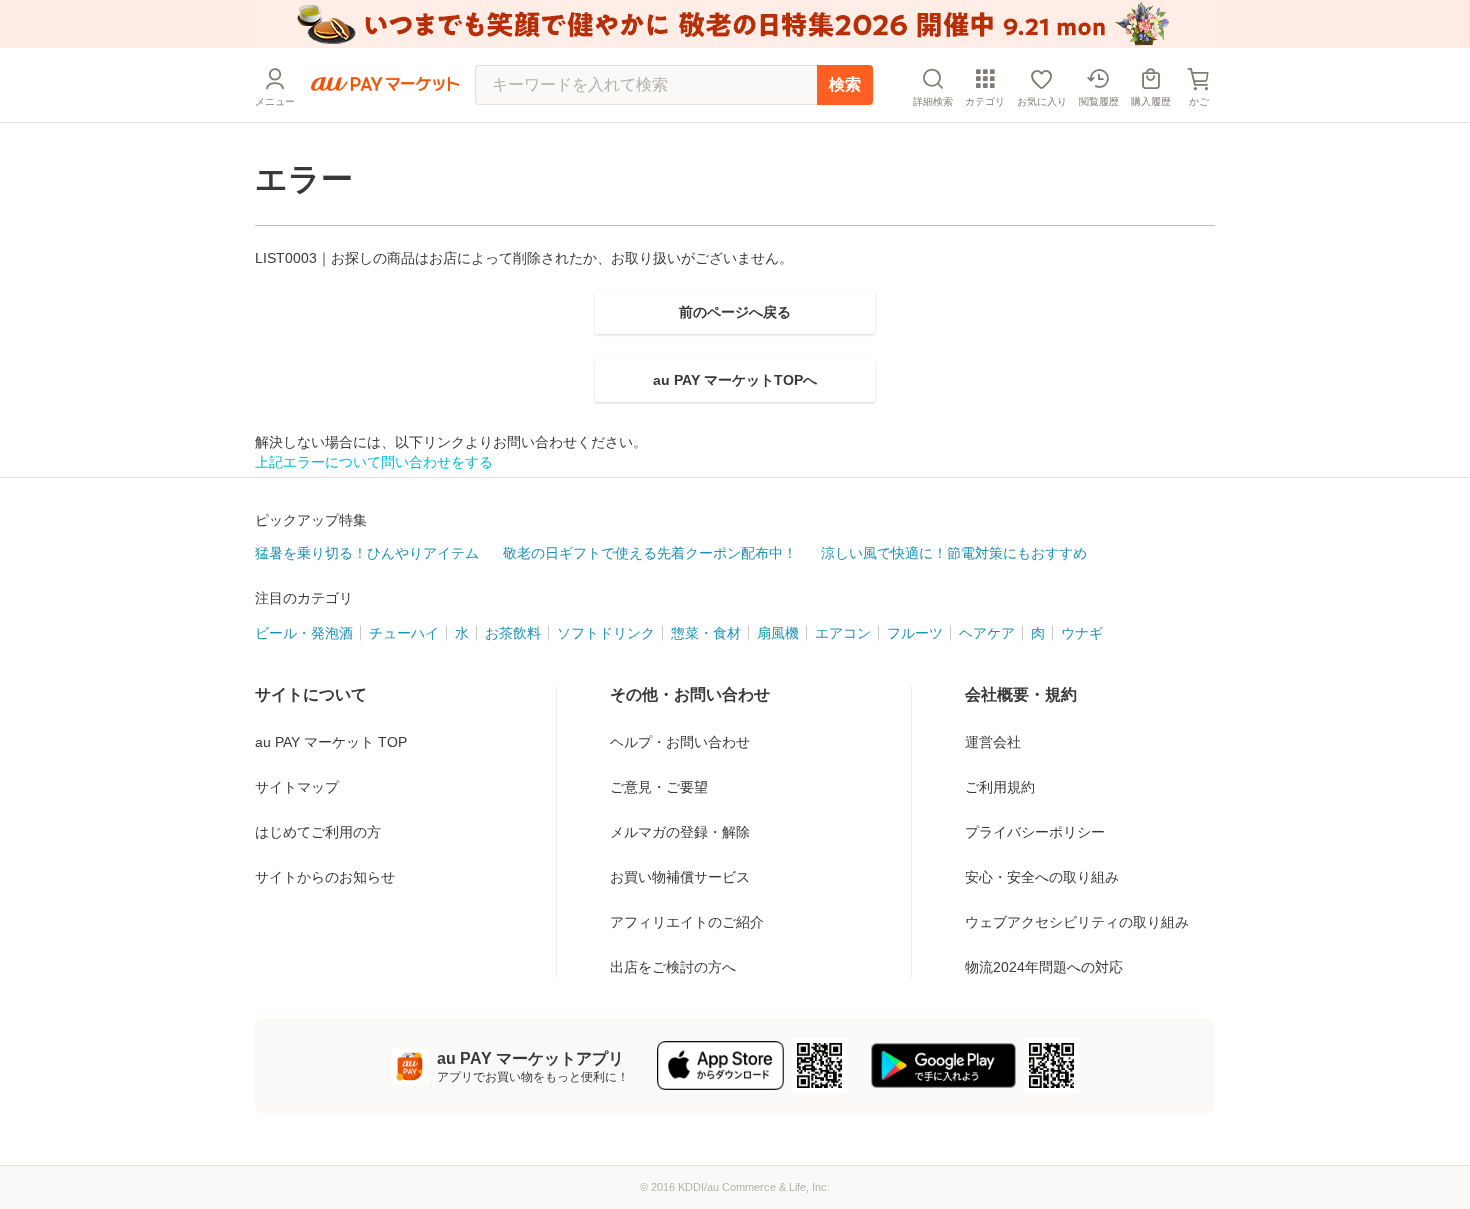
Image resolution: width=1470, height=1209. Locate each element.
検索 (845, 84)
